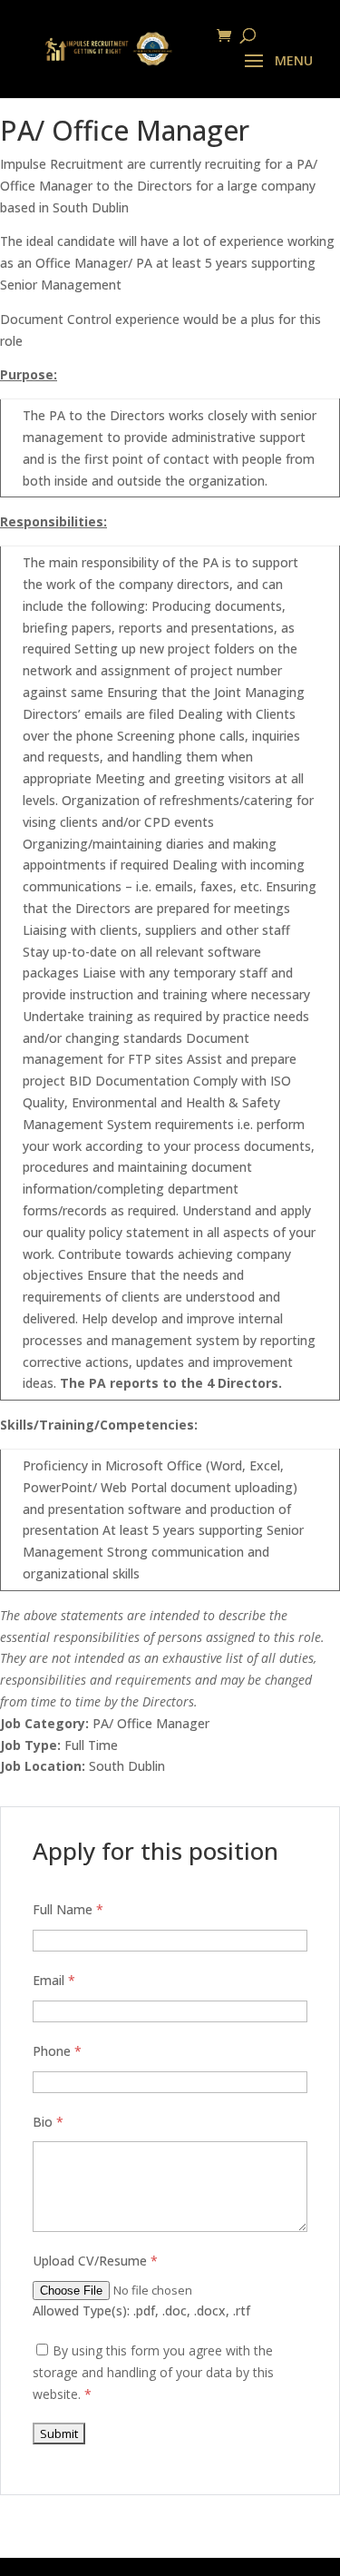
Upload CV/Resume (95, 2261)
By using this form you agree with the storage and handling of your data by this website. (153, 2372)
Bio (48, 2122)
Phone (57, 2051)
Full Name (68, 1909)
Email (54, 1980)
